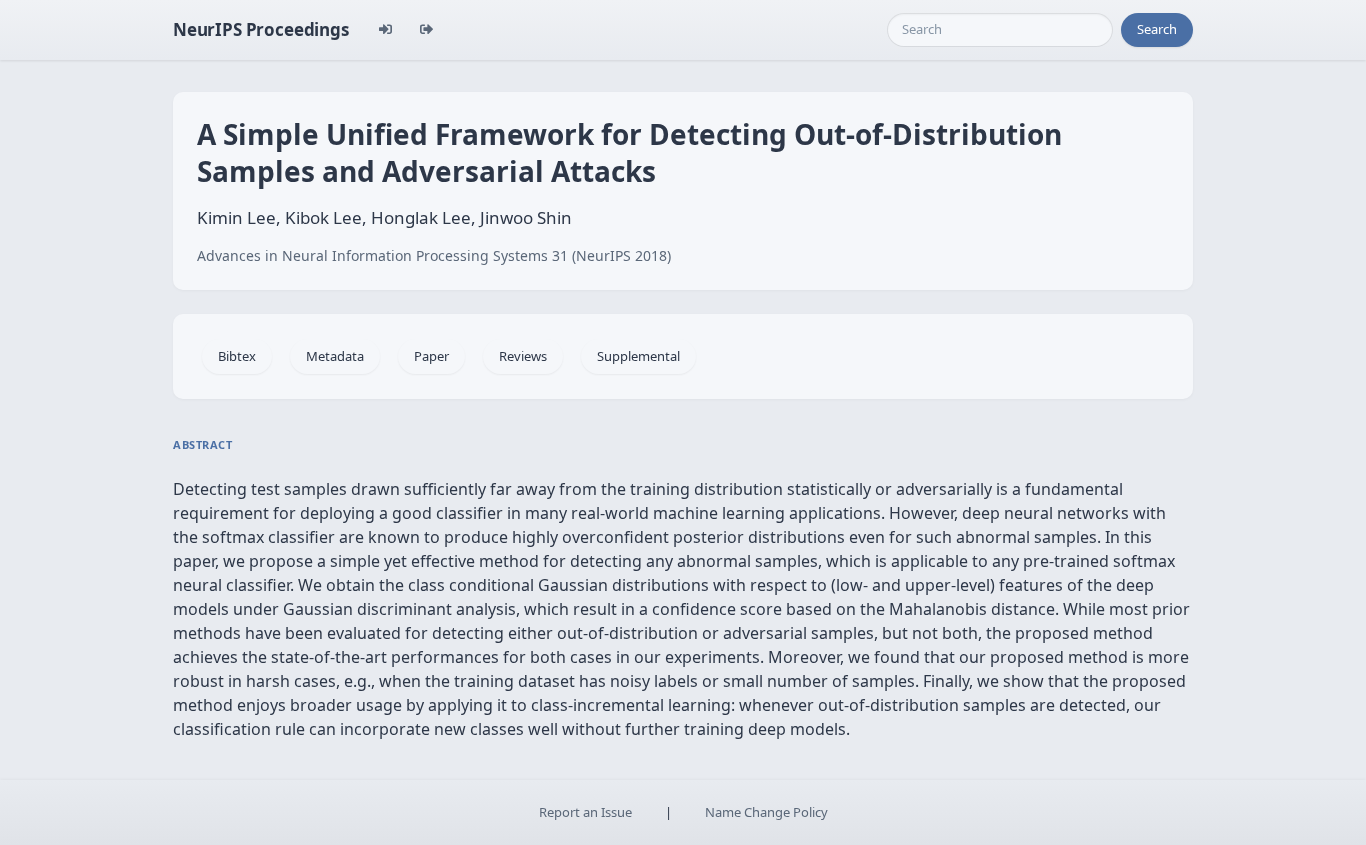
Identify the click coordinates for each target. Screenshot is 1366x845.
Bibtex (237, 356)
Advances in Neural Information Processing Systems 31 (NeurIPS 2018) (434, 255)
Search (1157, 29)
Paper (431, 356)
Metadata (335, 356)
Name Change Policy (766, 812)
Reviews (523, 356)
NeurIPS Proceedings (261, 29)
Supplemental (638, 356)
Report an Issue (585, 812)
